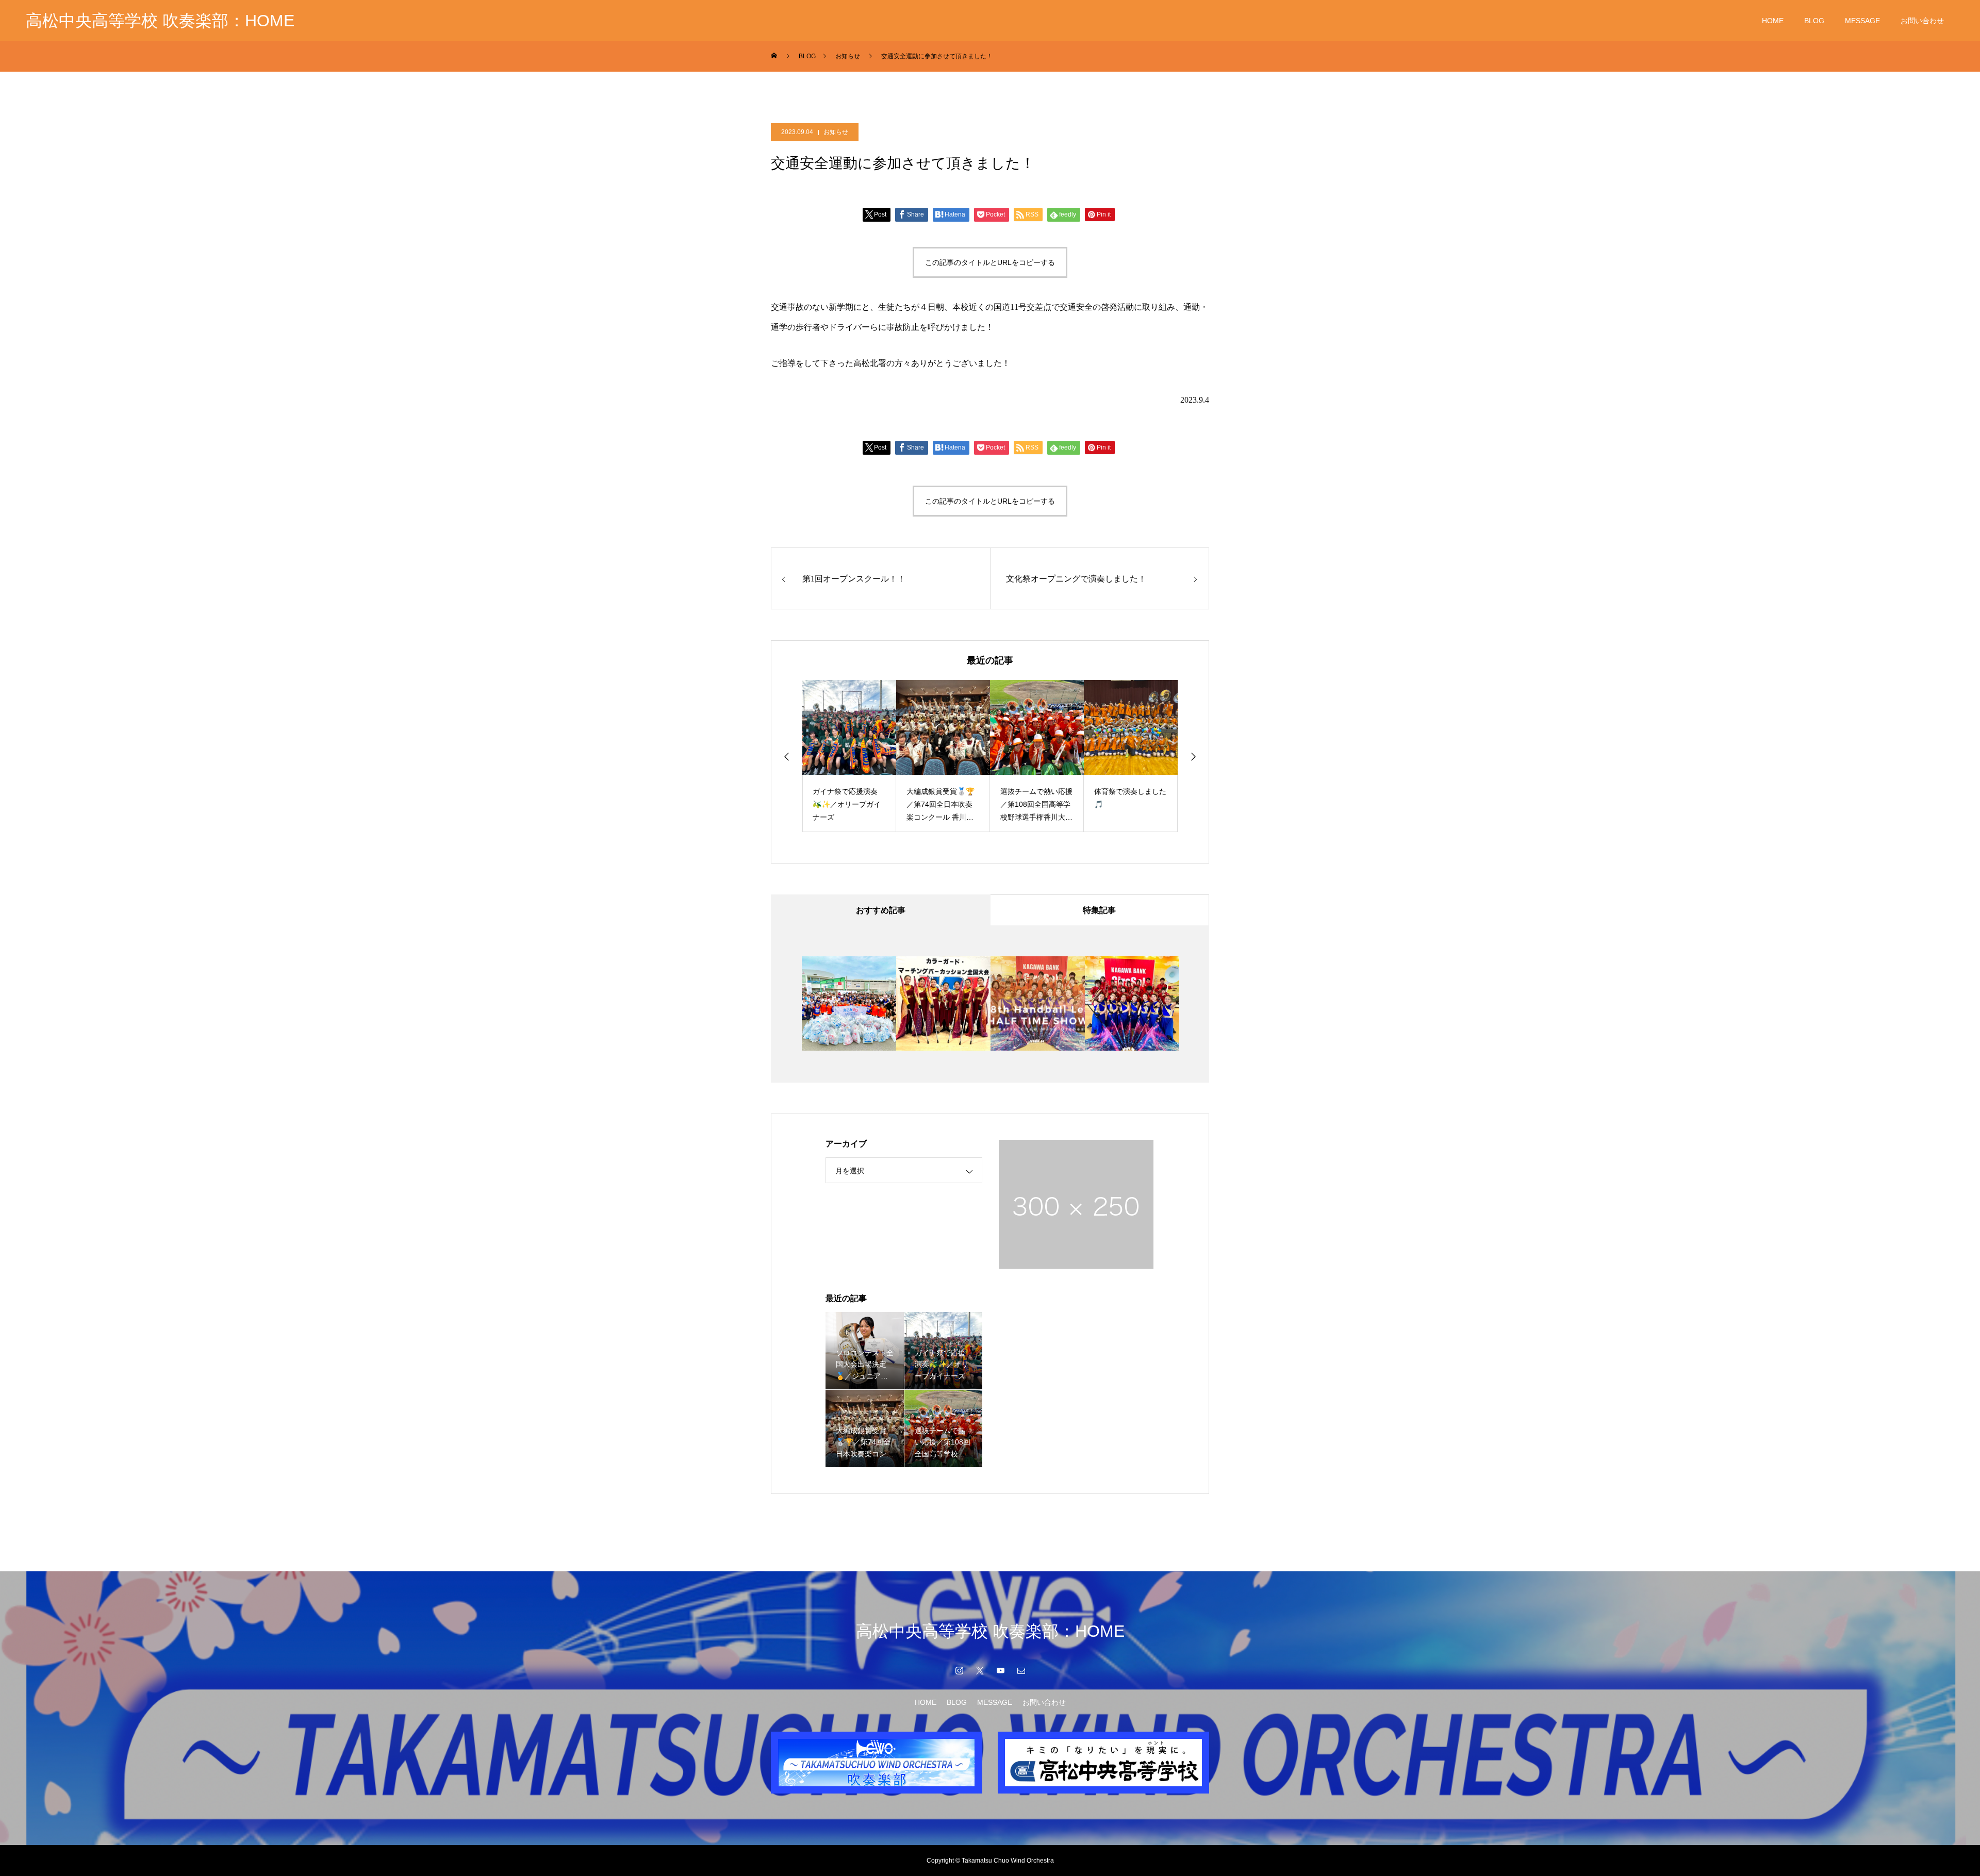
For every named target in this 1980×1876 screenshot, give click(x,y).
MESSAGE (1862, 21)
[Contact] (1021, 1670)
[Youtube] (1000, 1670)
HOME (1773, 21)
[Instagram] (959, 1670)
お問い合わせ (1922, 21)
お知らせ (836, 132)
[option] (849, 756)
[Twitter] (980, 1670)
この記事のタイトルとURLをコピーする (990, 262)
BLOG (1814, 21)
